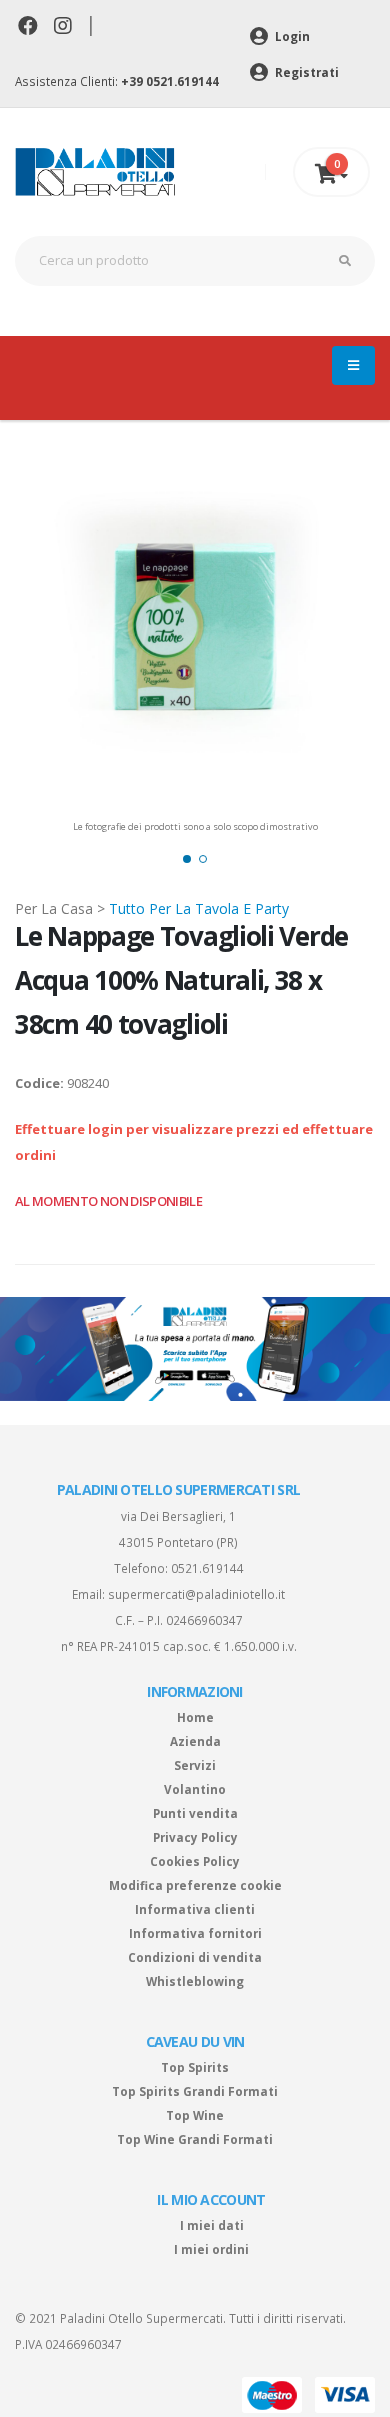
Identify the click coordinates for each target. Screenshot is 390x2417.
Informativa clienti (195, 1909)
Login (291, 36)
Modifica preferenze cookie (195, 1885)
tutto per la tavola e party (199, 908)
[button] (187, 859)
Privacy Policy (195, 1837)
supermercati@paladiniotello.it (196, 1594)
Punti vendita (195, 1813)
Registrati (305, 72)
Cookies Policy (195, 1861)
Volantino (195, 1789)
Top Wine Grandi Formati (195, 2139)
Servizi (195, 1765)
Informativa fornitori (195, 1933)
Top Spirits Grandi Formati (195, 2091)
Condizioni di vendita (195, 1957)
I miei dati (212, 2225)
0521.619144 (207, 1568)
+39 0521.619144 (170, 81)
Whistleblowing (195, 1981)
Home (195, 1717)
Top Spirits (195, 2067)
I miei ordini (211, 2249)
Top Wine (195, 2115)
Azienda (195, 1741)
